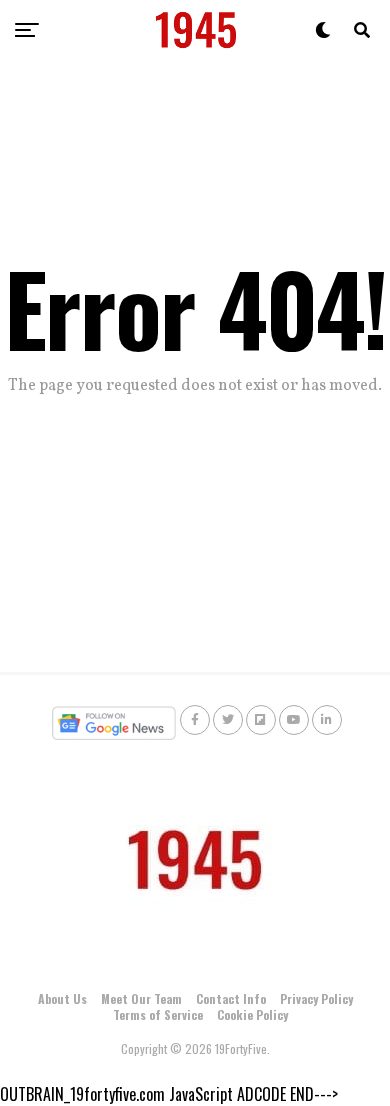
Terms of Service (158, 1014)
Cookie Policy (252, 1014)
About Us (62, 998)
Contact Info (231, 998)
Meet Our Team (141, 998)
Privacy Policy (316, 998)
